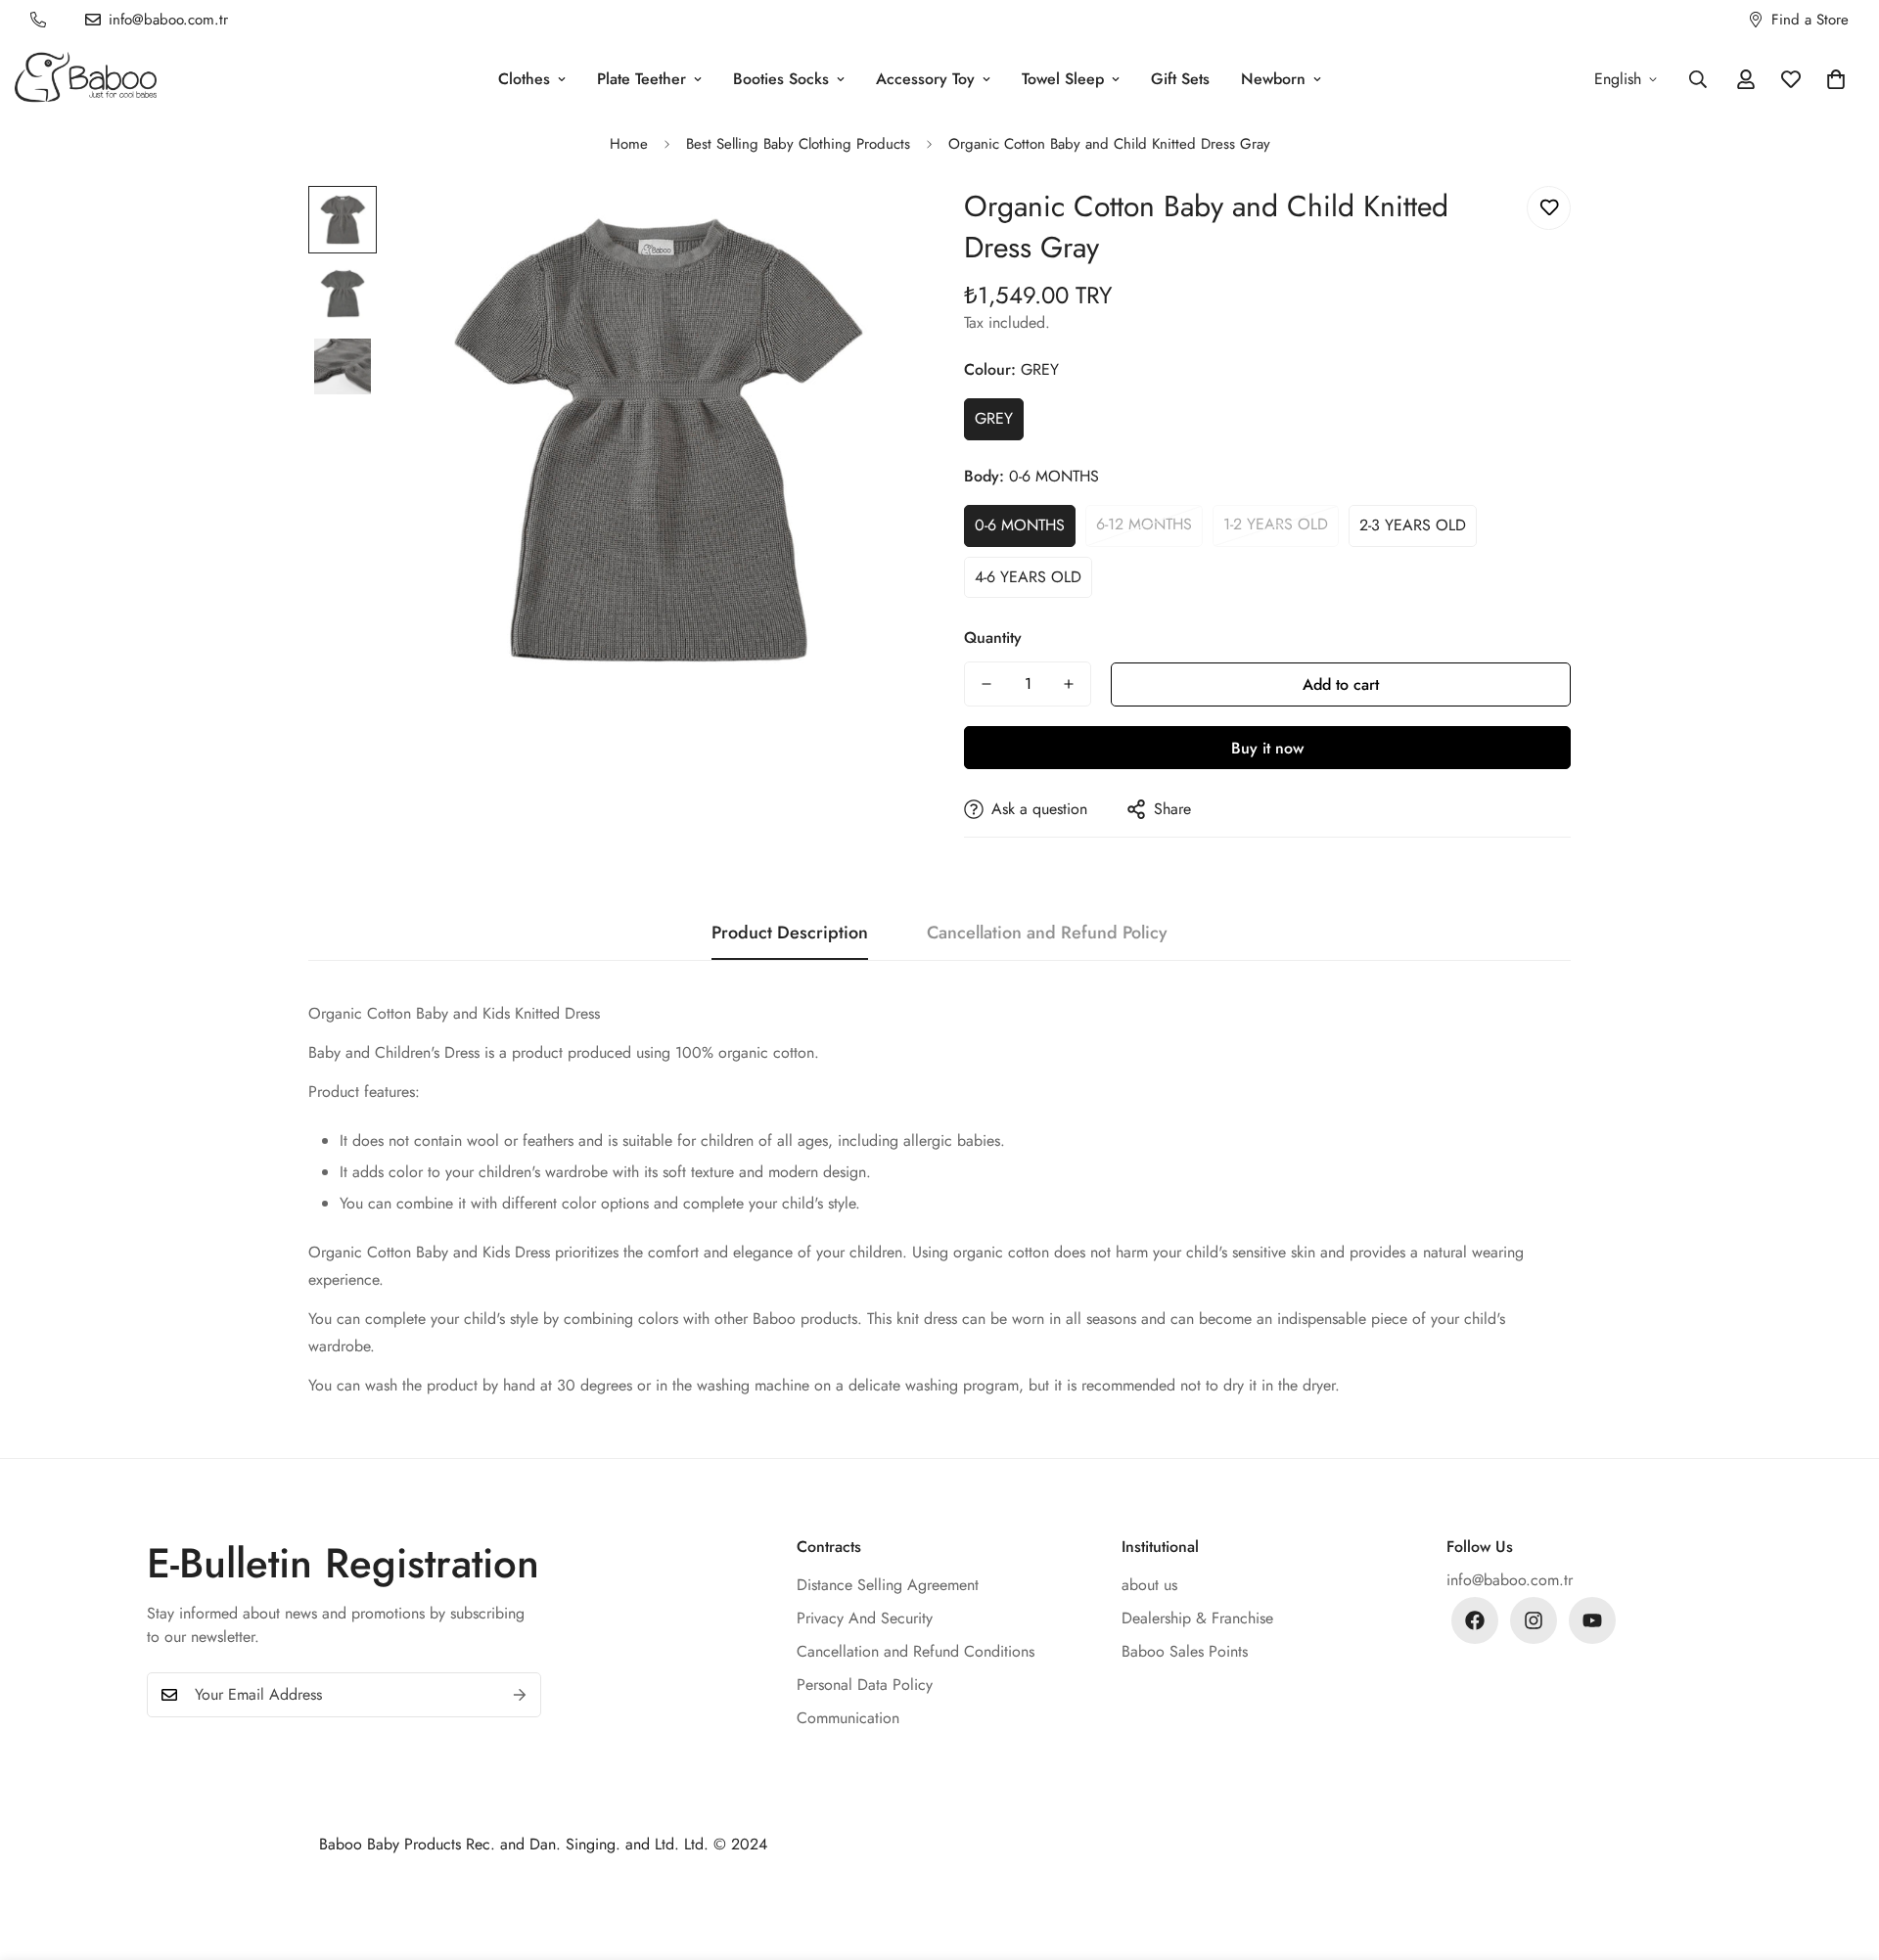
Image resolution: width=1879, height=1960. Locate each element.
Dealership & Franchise (1197, 1618)
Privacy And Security (865, 1618)
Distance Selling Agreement (888, 1585)
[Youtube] (1592, 1620)
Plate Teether (642, 79)
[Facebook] (1475, 1620)
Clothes (524, 79)
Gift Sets (1180, 79)
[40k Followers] (1534, 1620)
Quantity (993, 638)
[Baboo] (86, 79)
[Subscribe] (520, 1695)
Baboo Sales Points (1185, 1651)
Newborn (1273, 79)
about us (1149, 1585)
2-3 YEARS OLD (1413, 524)
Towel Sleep (1063, 79)
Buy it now (1267, 748)
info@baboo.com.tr (1510, 1580)
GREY (994, 418)
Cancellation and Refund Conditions (916, 1651)
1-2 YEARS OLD (1276, 524)
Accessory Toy (925, 79)
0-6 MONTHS (1020, 524)
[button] (1836, 79)
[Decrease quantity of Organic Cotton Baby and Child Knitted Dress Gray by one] (986, 684)
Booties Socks (781, 79)
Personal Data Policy (865, 1685)
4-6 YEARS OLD (1028, 576)
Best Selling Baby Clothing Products (798, 144)
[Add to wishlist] (1549, 208)
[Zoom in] (873, 228)
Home (629, 144)
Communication (848, 1718)
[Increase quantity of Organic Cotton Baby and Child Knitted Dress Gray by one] (1069, 684)
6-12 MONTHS (1144, 524)
